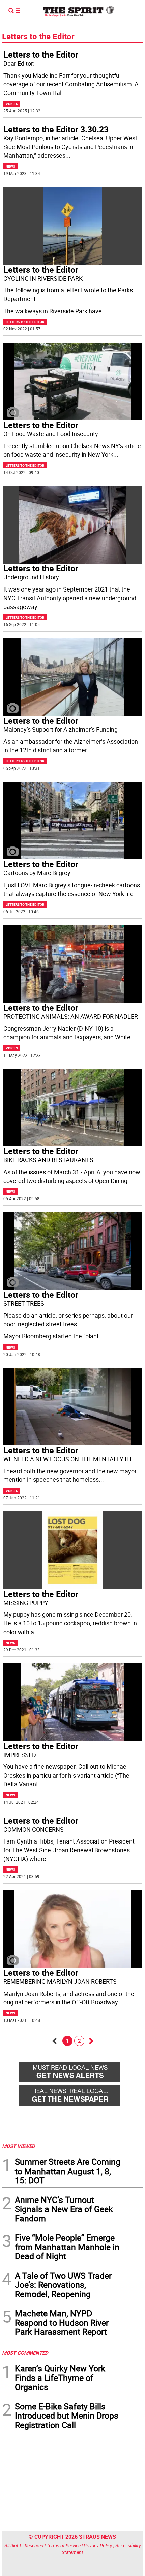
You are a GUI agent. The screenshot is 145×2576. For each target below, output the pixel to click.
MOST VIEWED (19, 2146)
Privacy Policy (98, 2546)
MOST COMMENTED (25, 2353)
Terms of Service (64, 2546)
